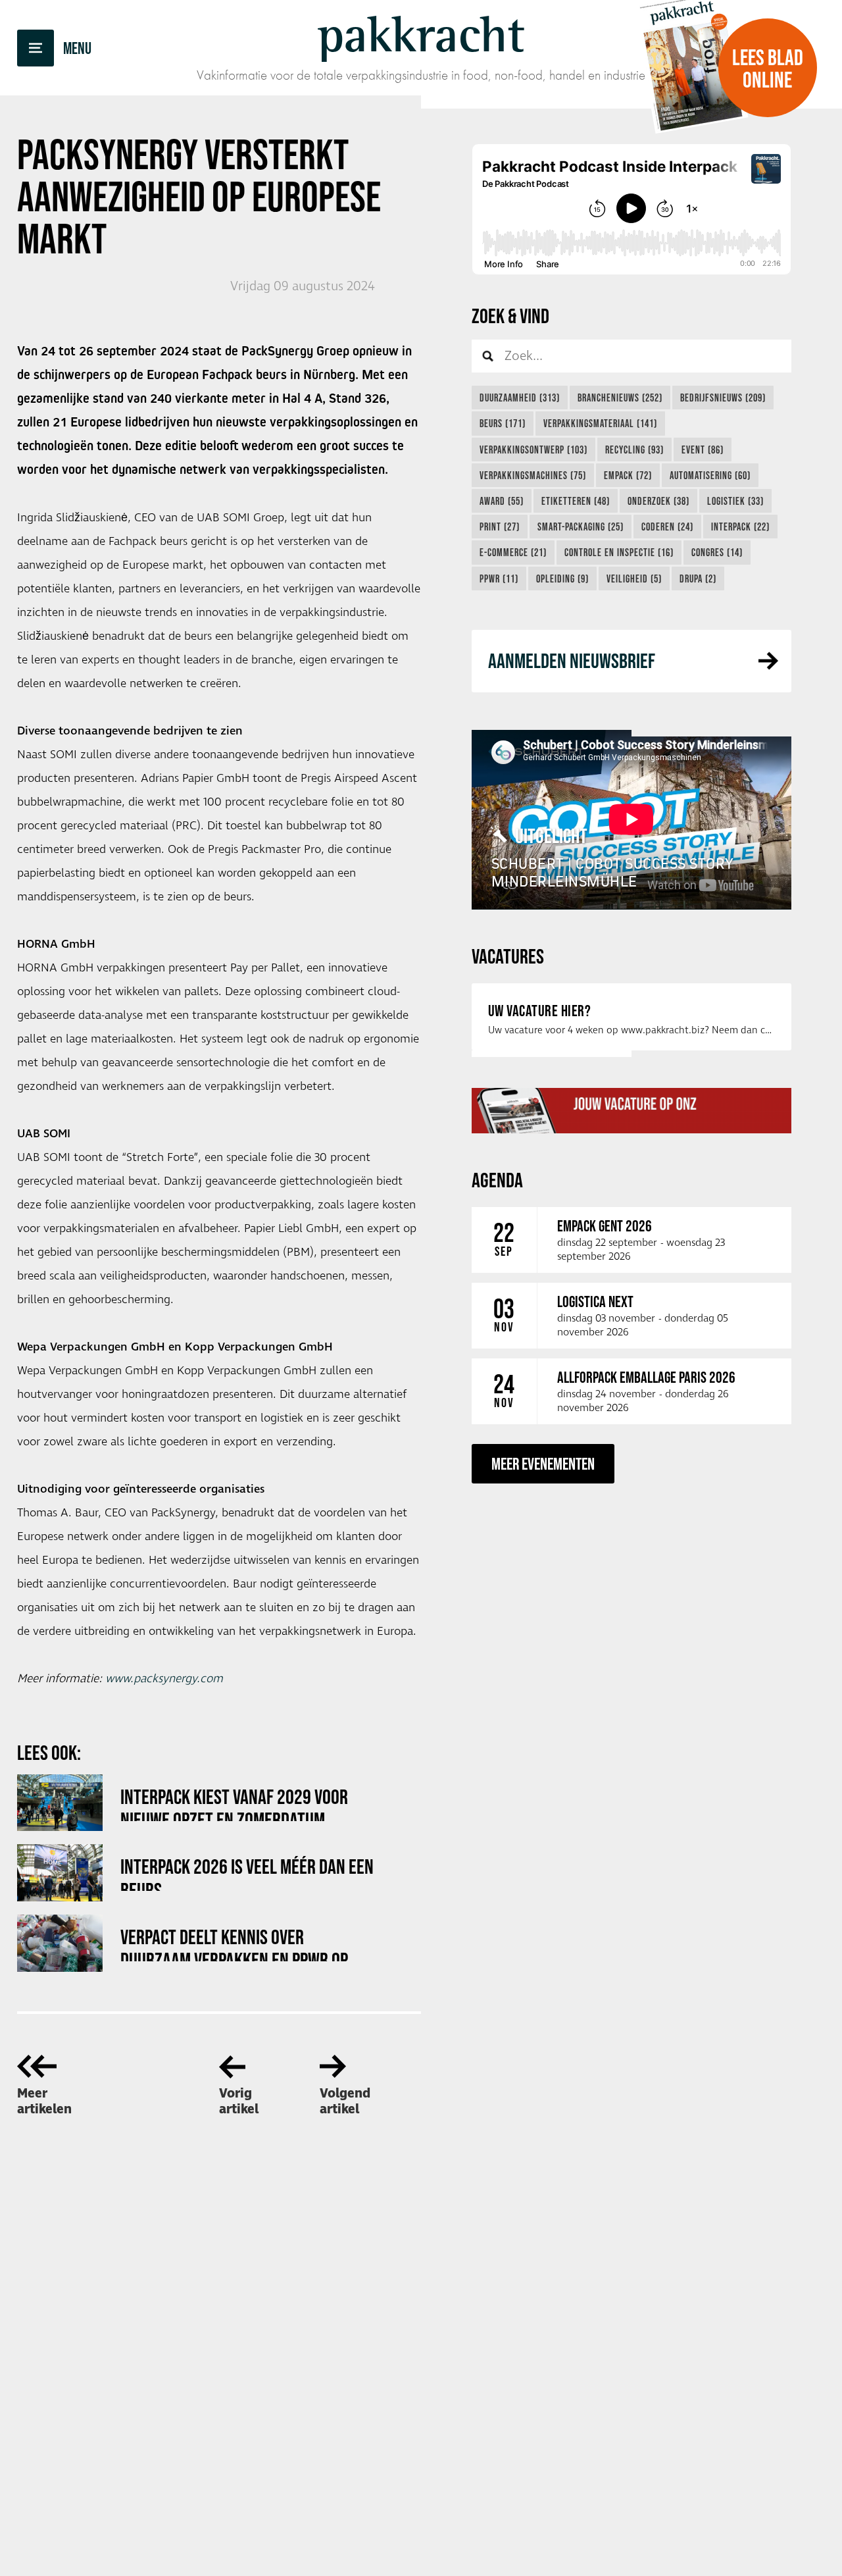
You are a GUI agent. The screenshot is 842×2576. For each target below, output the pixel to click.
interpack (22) (740, 527)
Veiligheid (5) (634, 579)
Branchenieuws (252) (620, 398)
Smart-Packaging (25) (581, 527)
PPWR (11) (499, 579)
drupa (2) (698, 579)
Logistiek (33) (735, 501)
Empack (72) (628, 475)
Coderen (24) (667, 527)
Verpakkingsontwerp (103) (533, 450)
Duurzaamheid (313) (520, 398)
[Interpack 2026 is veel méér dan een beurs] (60, 1873)
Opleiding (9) (562, 579)
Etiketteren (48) (576, 501)
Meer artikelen (44, 2101)
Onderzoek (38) (658, 501)
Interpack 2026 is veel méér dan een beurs (247, 1873)
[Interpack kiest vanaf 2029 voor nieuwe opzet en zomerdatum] (60, 1803)
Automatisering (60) (710, 475)
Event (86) (703, 450)
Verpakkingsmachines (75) (533, 475)
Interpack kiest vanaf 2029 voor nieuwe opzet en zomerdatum (234, 1803)
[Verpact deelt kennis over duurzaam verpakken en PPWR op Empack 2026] (60, 1943)
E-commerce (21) (513, 552)
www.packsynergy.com (164, 1679)
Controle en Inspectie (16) (619, 552)
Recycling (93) (634, 450)
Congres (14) (717, 552)
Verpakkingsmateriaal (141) (600, 423)
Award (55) (502, 501)
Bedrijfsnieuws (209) (723, 398)
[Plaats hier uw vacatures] (631, 1110)
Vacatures (508, 956)
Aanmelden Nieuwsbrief (572, 660)
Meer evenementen (543, 1463)
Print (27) (500, 527)
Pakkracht (421, 34)
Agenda (497, 1180)
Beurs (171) (503, 423)
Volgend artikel (345, 2101)
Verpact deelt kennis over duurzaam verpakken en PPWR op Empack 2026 (234, 1943)
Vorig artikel (239, 2101)
